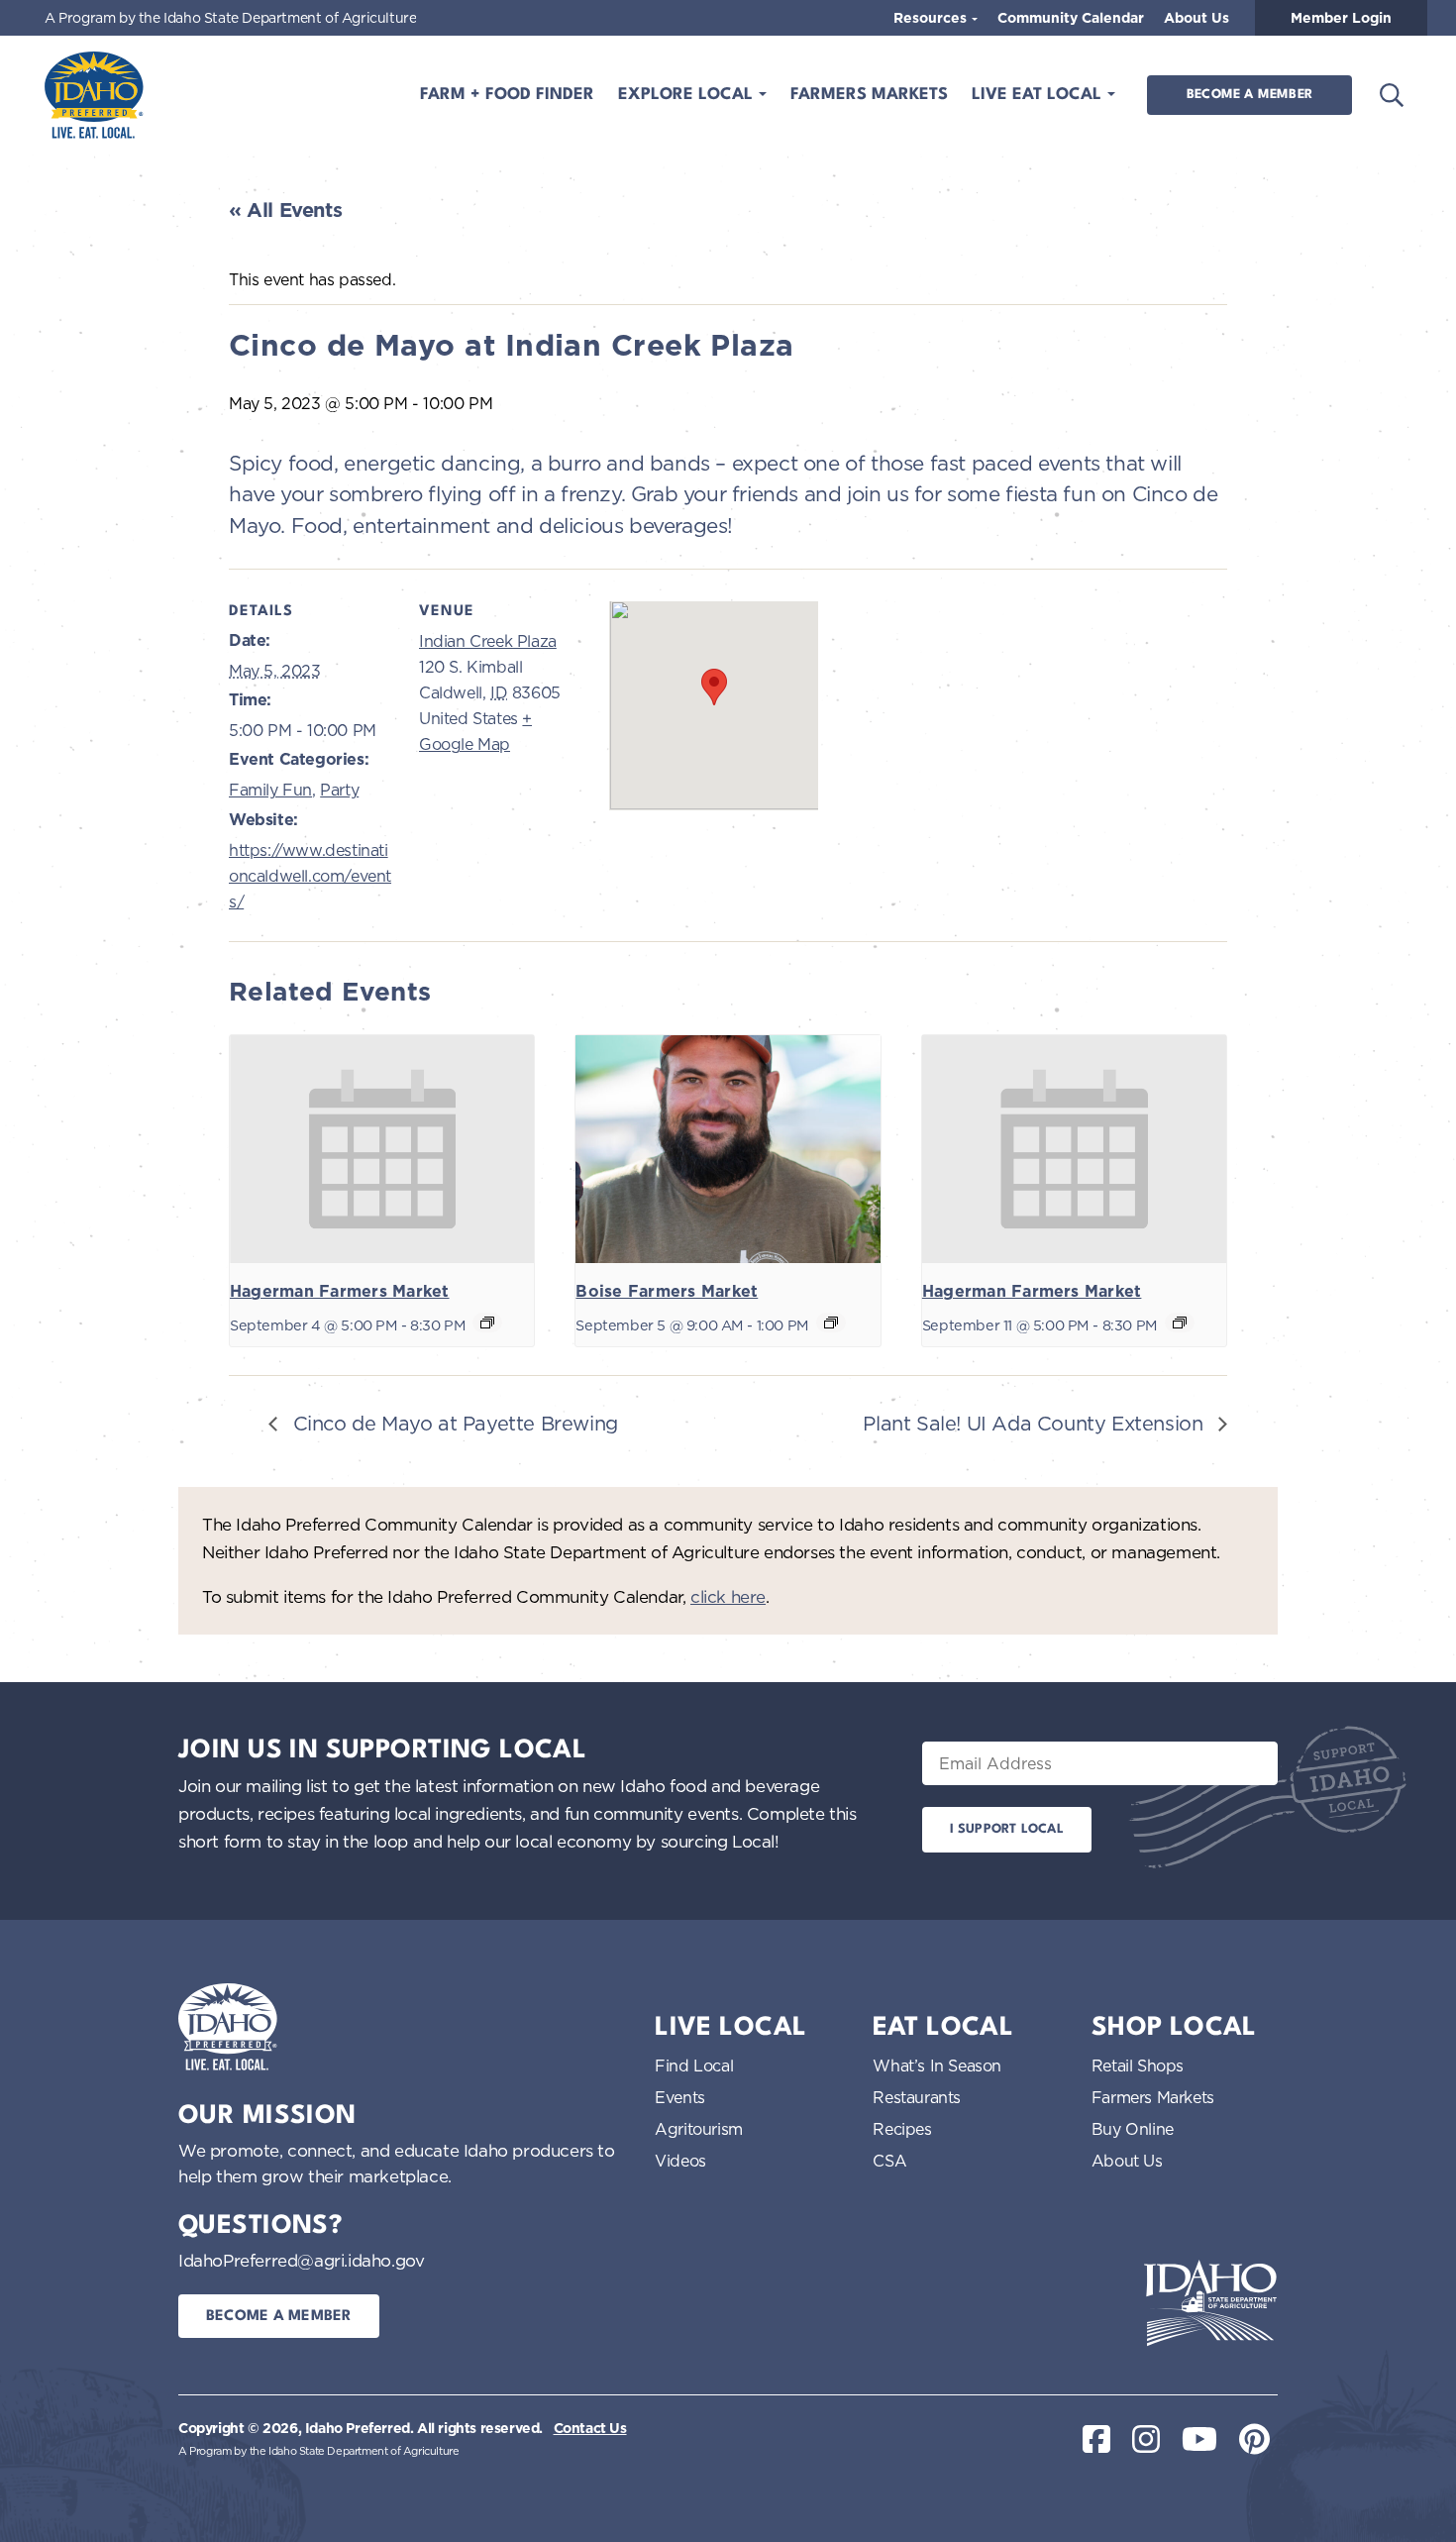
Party (339, 790)
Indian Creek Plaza (488, 641)
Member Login (1341, 18)
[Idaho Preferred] (94, 95)
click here (728, 1596)
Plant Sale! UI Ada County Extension (1036, 1423)
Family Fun (270, 790)
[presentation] (382, 1149)
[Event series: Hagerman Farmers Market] (487, 1323)
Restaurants (917, 2097)
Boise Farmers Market (667, 1291)
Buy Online (1133, 2129)
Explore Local (688, 95)
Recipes (902, 2129)
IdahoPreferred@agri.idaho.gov (301, 2260)
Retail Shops (1138, 2065)
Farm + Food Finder (507, 95)
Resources (932, 18)
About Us (1196, 18)
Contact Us (590, 2428)
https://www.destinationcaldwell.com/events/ (310, 876)
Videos (680, 2161)
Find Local (694, 2065)
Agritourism (699, 2129)
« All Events (285, 210)
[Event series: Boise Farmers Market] (831, 1323)
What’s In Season (937, 2065)
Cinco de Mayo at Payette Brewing (453, 1423)
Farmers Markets (869, 95)
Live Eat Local (1039, 95)
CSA (889, 2161)
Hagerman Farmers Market (340, 1291)
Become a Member (1249, 95)
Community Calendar (1071, 18)
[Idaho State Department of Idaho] (1210, 2303)
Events (680, 2097)
